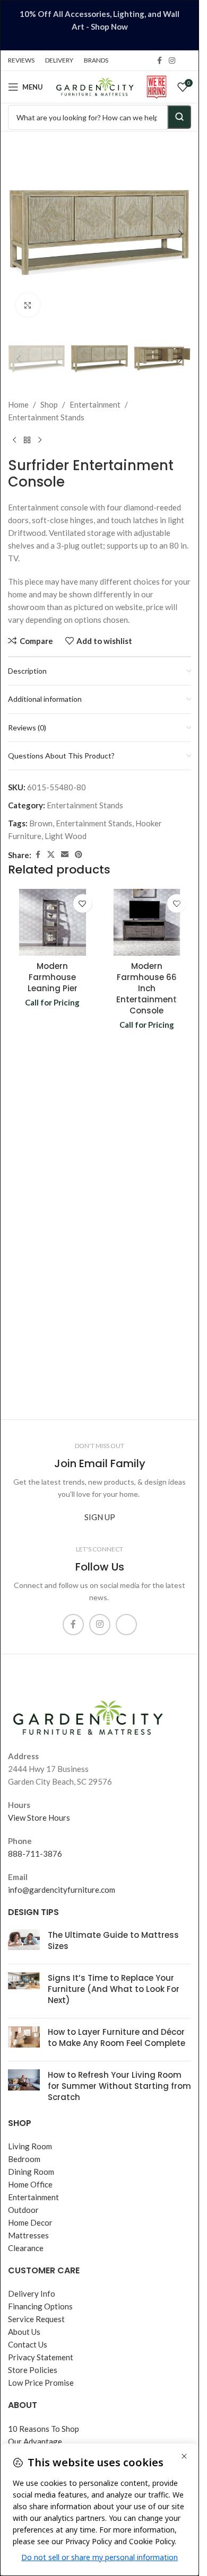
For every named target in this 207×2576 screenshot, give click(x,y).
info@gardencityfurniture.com (62, 1890)
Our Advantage (35, 2441)
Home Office (30, 2184)
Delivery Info (32, 2293)
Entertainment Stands (46, 417)
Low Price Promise (41, 2383)
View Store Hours (39, 1818)
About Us (24, 2332)
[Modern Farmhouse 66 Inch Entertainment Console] (147, 922)
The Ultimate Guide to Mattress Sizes (113, 1940)
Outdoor (23, 2210)
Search (179, 117)
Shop (49, 404)
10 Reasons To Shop (44, 2429)
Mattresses (28, 2235)
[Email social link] (65, 855)
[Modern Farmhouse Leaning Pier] (53, 922)
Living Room (30, 2146)
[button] (19, 234)
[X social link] (51, 855)
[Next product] (40, 440)
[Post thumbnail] (24, 1943)
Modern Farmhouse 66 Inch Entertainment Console (146, 988)
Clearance (26, 2248)
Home (18, 404)
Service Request (36, 2319)
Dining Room (31, 2172)
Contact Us (28, 2344)
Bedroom (24, 2159)
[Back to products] (27, 440)
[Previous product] (14, 440)
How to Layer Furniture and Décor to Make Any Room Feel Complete (117, 2037)
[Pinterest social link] (79, 855)
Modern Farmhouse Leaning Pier (53, 977)
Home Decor (30, 2222)
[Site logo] (95, 86)
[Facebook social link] (159, 61)
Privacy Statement (41, 2357)
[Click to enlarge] (28, 305)
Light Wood (66, 836)
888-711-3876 (35, 1854)
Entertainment (95, 404)
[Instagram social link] (172, 61)
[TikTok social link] (185, 60)
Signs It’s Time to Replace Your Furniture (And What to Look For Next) (114, 1989)
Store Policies (33, 2370)
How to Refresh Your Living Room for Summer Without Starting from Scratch (119, 2086)
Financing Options (40, 2306)
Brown (41, 823)
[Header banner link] (100, 25)
